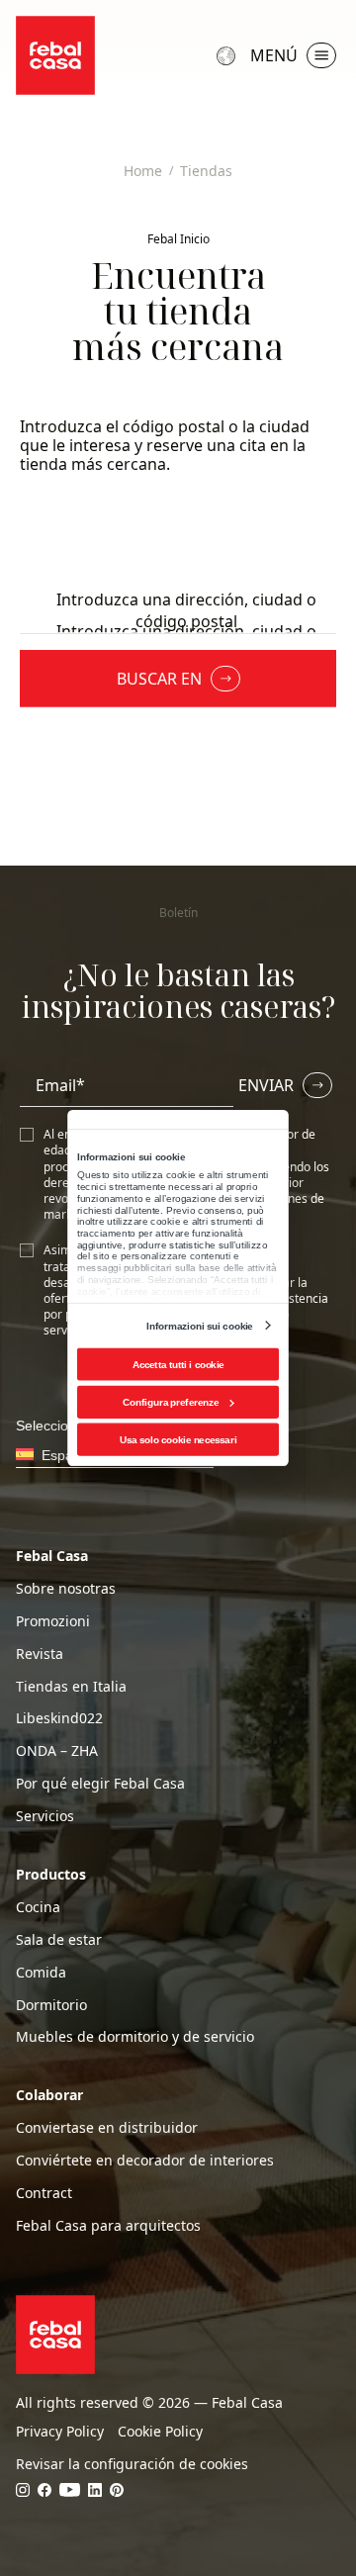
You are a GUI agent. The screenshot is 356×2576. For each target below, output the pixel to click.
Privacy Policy (60, 2432)
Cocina (38, 1907)
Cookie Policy (160, 2432)
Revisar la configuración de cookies (132, 2464)
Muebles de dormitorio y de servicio (135, 2037)
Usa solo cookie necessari (178, 1440)
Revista (40, 1654)
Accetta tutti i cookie (178, 1365)
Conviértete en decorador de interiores (145, 2161)
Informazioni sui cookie (199, 1325)
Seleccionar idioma (228, 55)
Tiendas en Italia (71, 1687)
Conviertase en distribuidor (107, 2128)
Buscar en (159, 679)
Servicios (45, 1816)
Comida (41, 1973)
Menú (274, 55)
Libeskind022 (59, 1718)
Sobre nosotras (66, 1589)
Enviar (266, 1085)
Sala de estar (59, 1940)
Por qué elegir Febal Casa (100, 1784)
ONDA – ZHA (57, 1751)
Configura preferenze (171, 1402)
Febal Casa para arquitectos (108, 2226)
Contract (44, 2193)
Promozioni (53, 1621)
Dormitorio (51, 2005)
